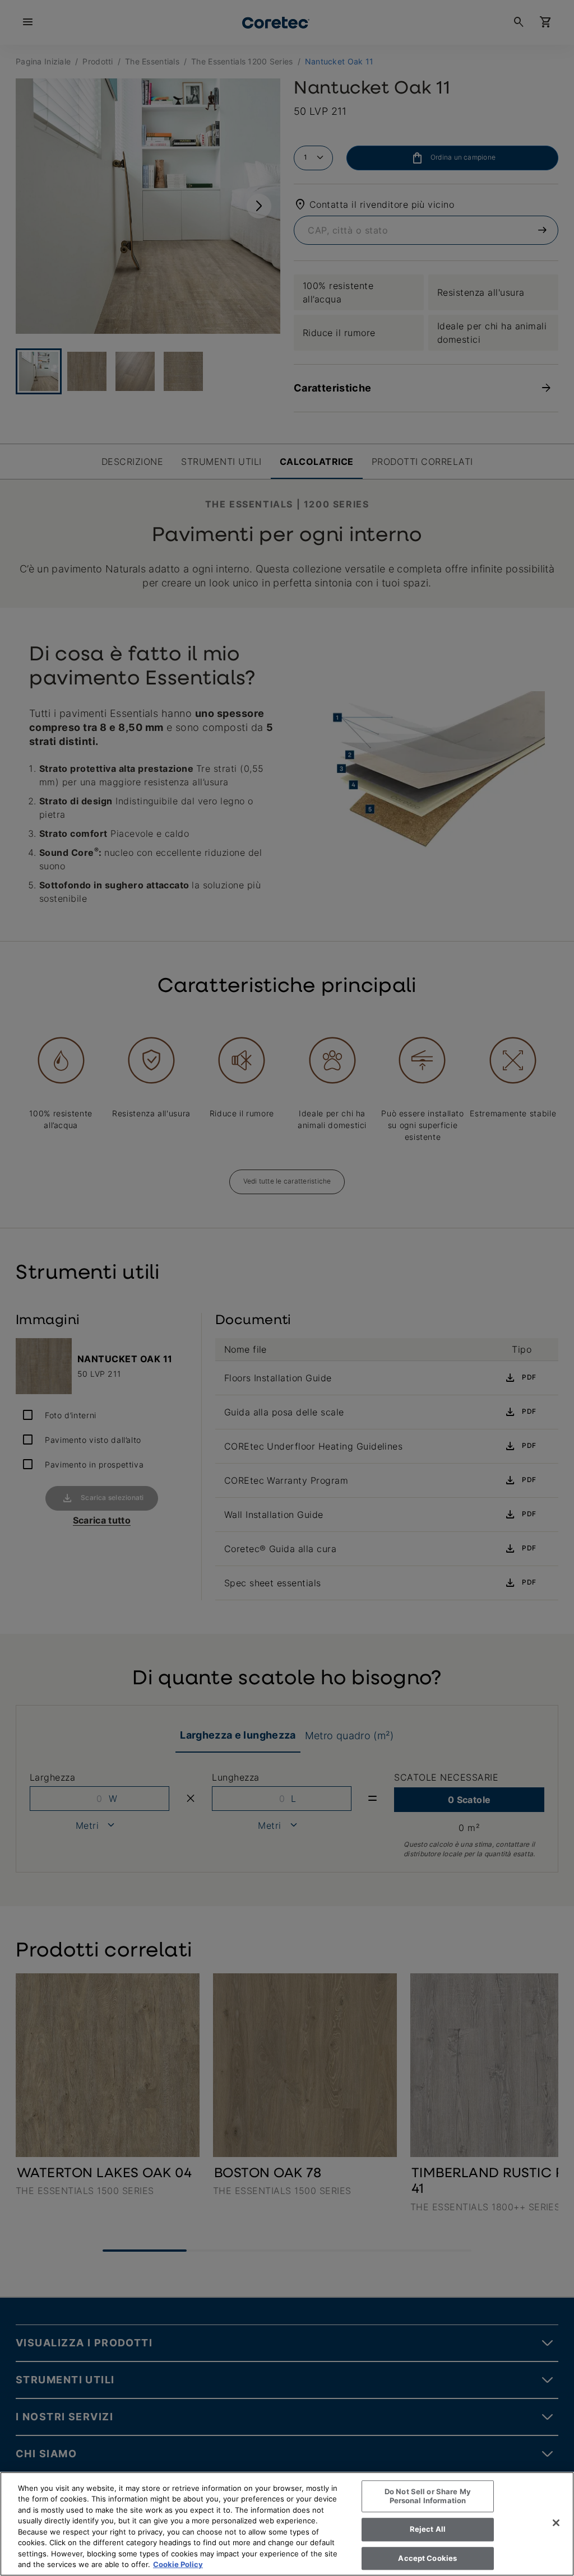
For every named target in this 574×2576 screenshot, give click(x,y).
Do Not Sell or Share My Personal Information (428, 2496)
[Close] (556, 2523)
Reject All (428, 2529)
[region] (287, 2524)
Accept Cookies (427, 2558)
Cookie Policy (178, 2564)
